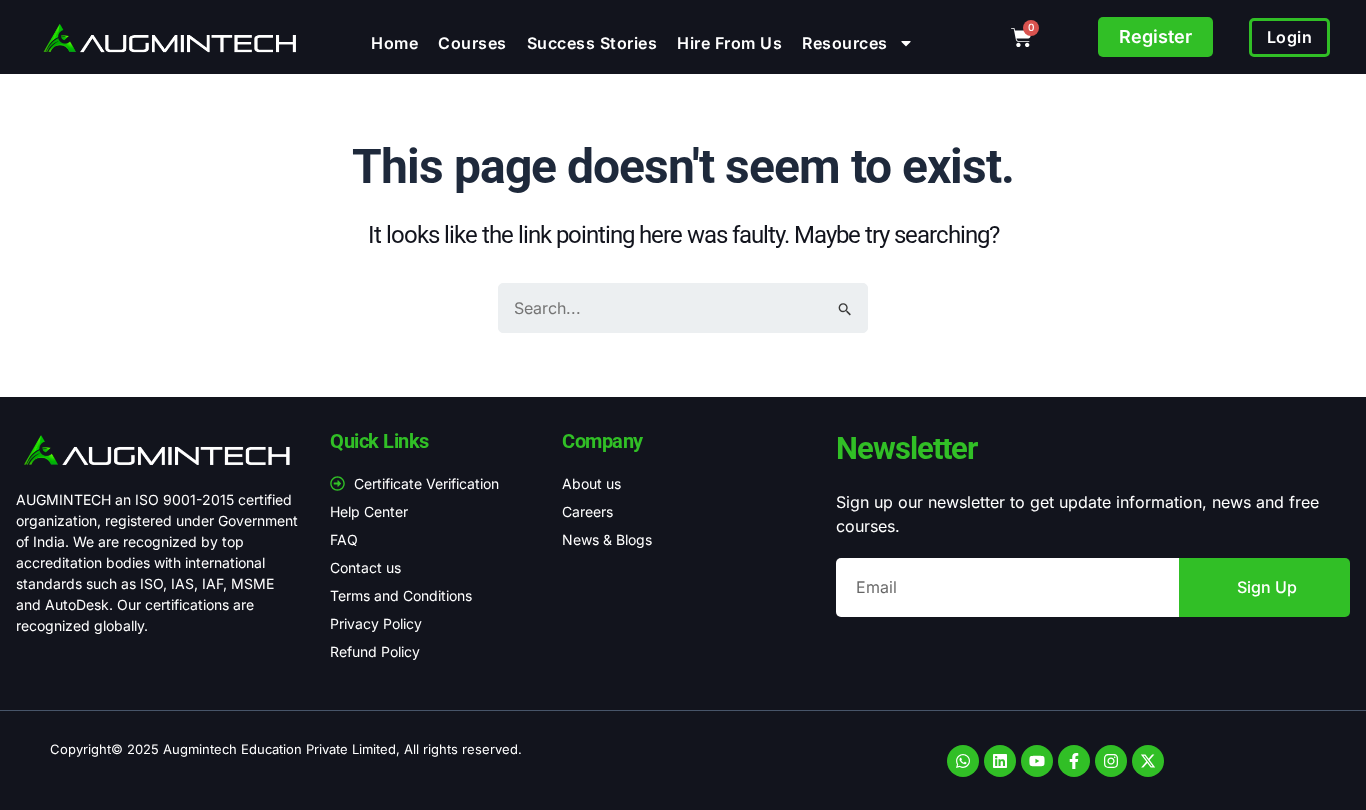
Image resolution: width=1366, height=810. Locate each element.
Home (394, 43)
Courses (472, 43)
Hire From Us (729, 43)
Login (1290, 37)
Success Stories (592, 43)
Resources (845, 43)
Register (1155, 36)
